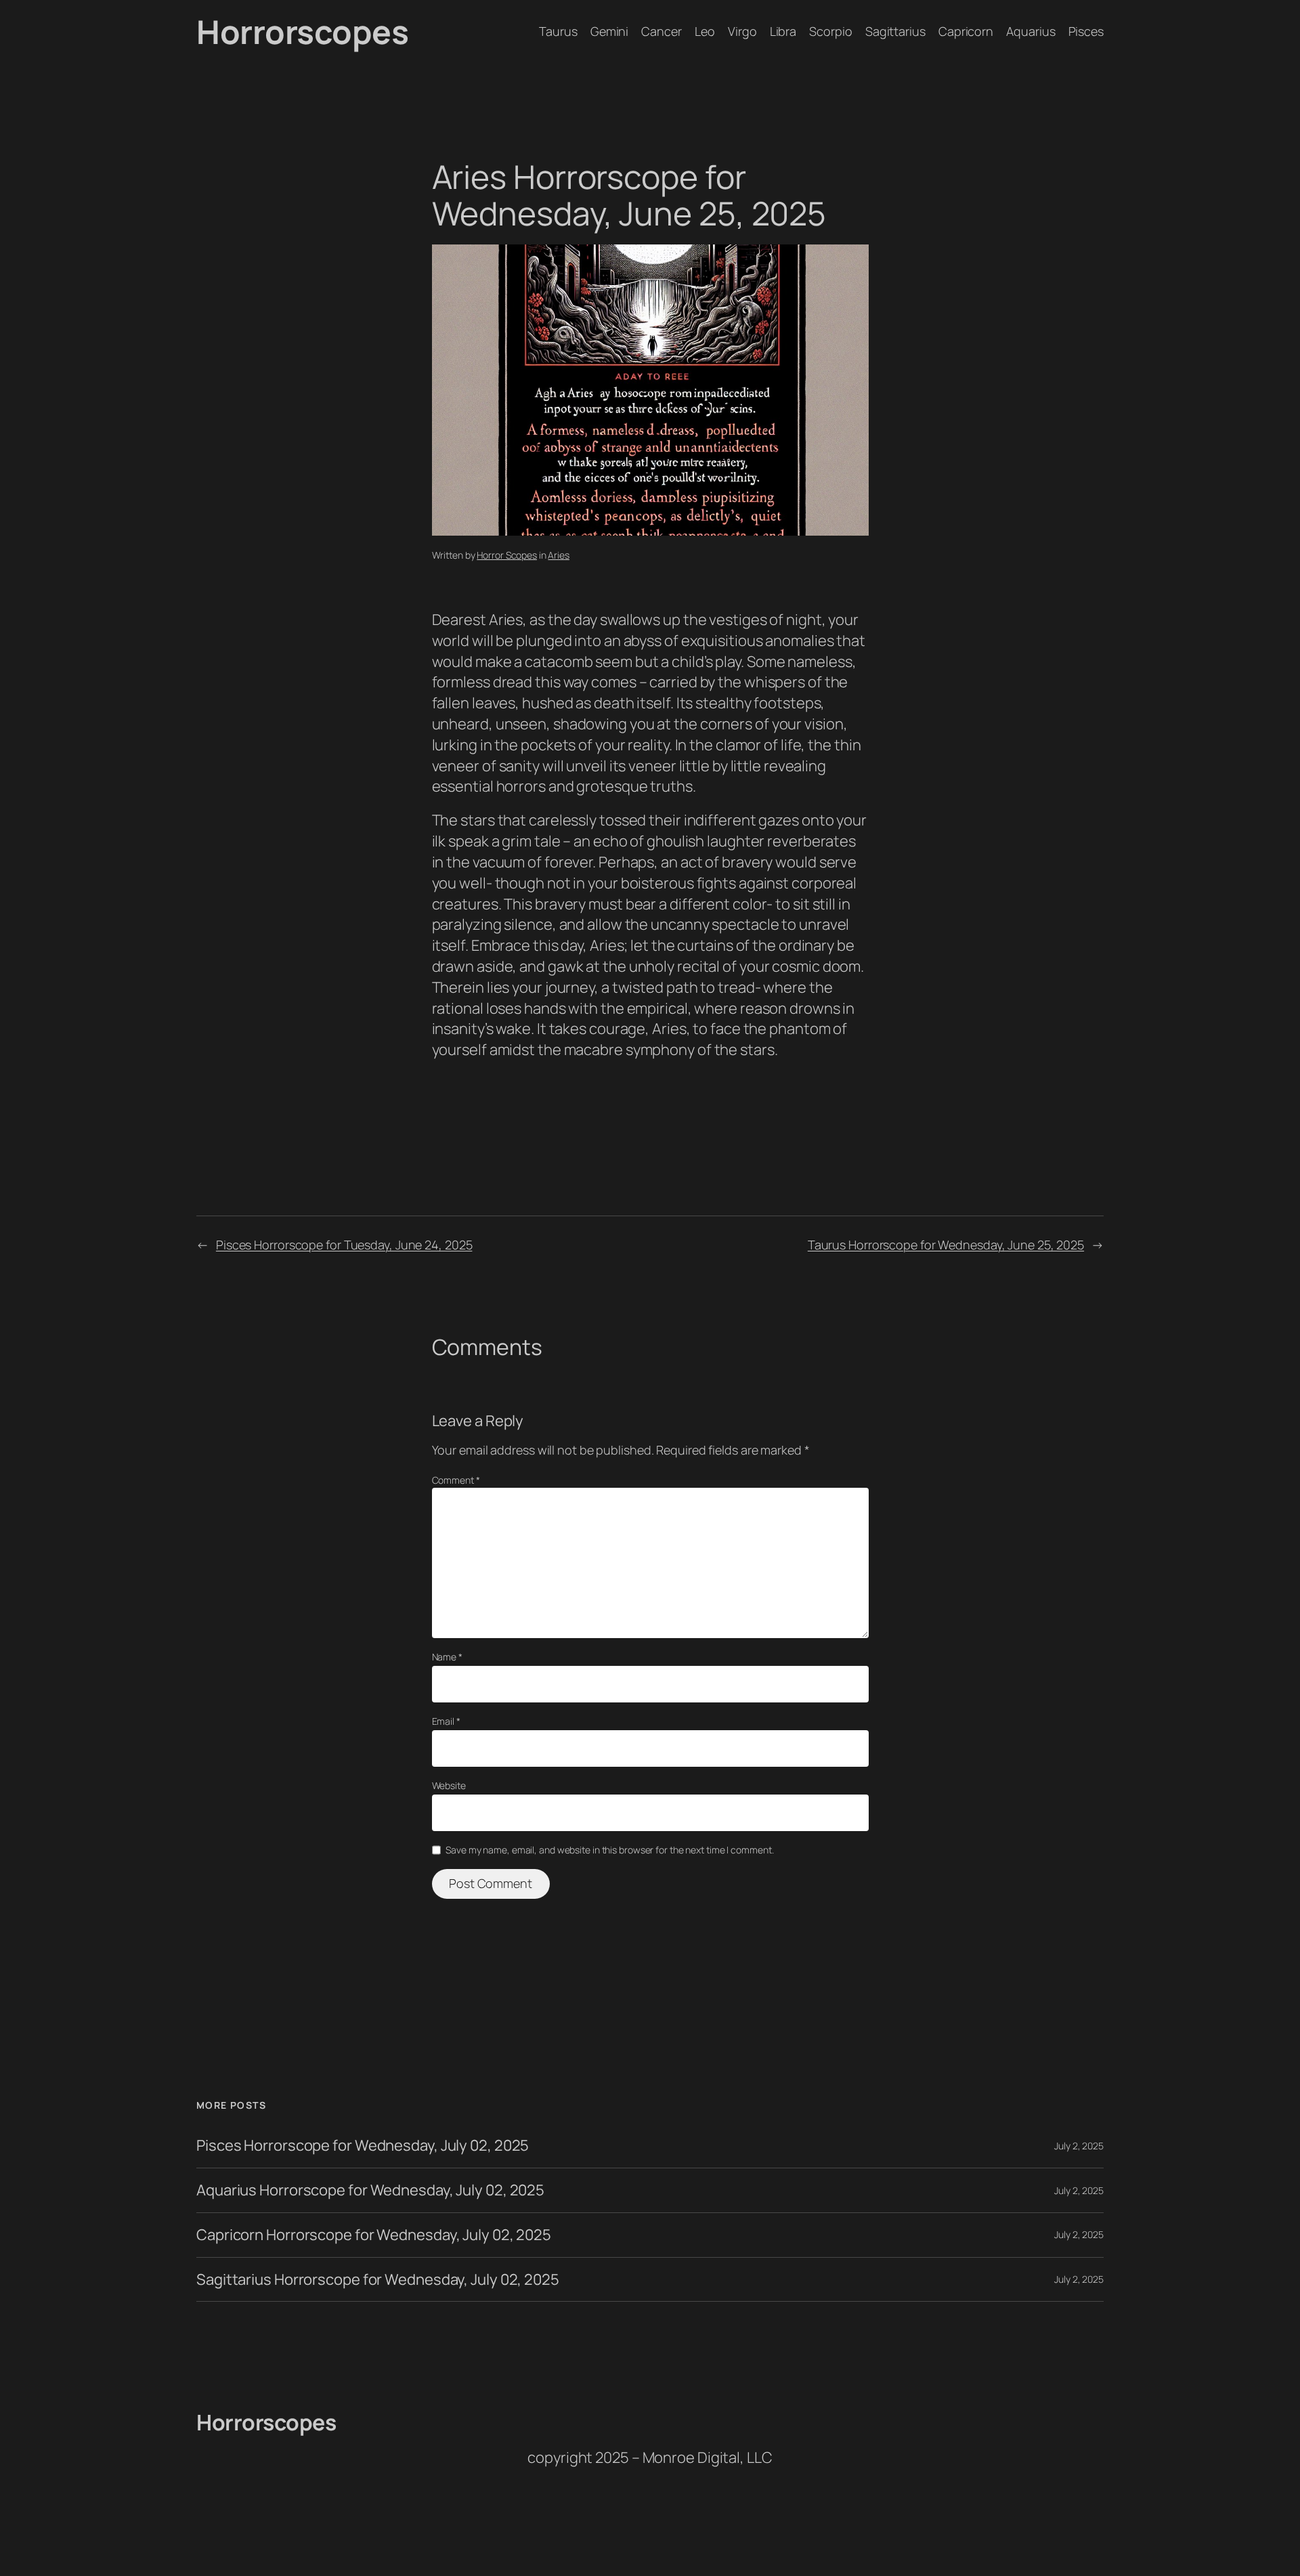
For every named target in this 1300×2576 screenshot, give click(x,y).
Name (447, 1657)
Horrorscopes (302, 31)
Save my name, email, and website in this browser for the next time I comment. (609, 1850)
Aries (559, 555)
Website (449, 1785)
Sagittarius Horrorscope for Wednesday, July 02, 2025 (378, 2280)
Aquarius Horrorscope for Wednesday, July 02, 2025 (370, 2190)
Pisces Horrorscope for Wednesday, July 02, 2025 (363, 2146)
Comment (456, 1480)
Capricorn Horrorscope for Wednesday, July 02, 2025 (374, 2235)
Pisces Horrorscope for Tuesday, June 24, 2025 (344, 1245)
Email (446, 1721)
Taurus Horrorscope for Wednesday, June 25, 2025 (946, 1245)
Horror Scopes (507, 555)
